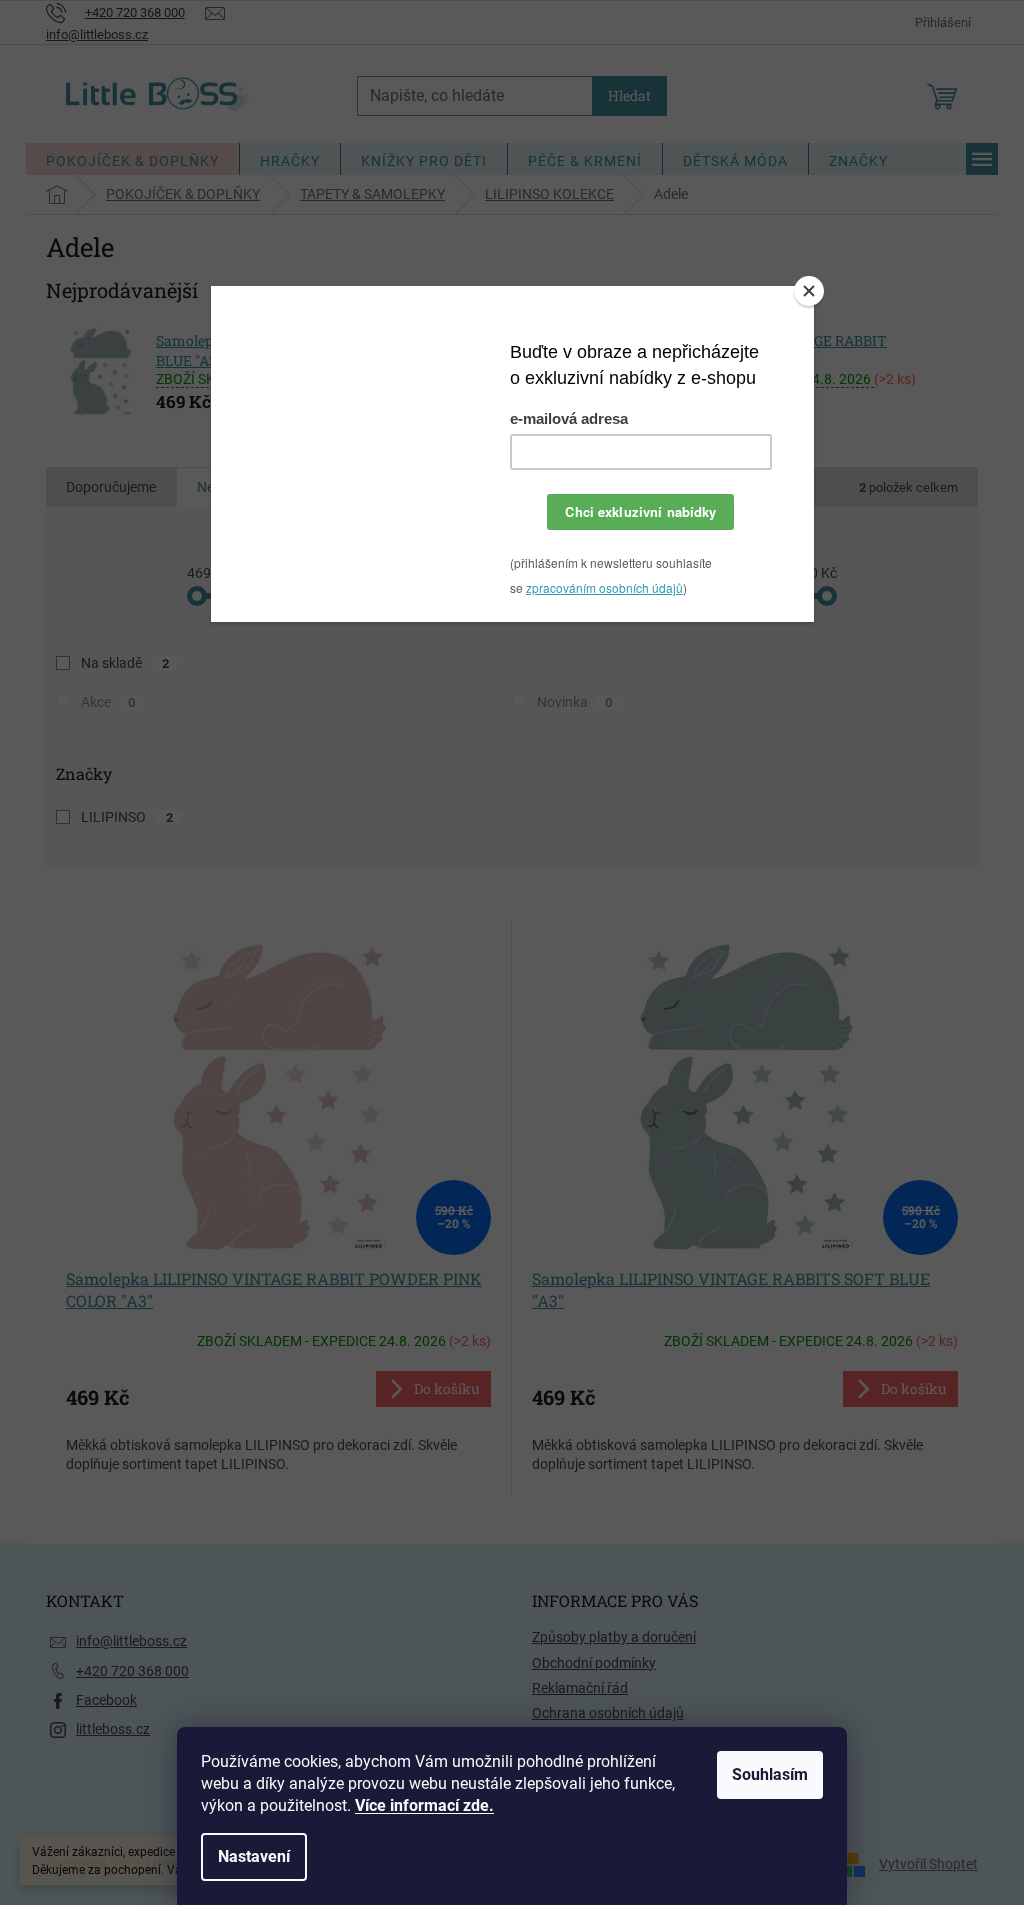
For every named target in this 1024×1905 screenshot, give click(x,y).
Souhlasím (770, 1774)
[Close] (809, 291)
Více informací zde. (424, 1805)
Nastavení (254, 1856)
